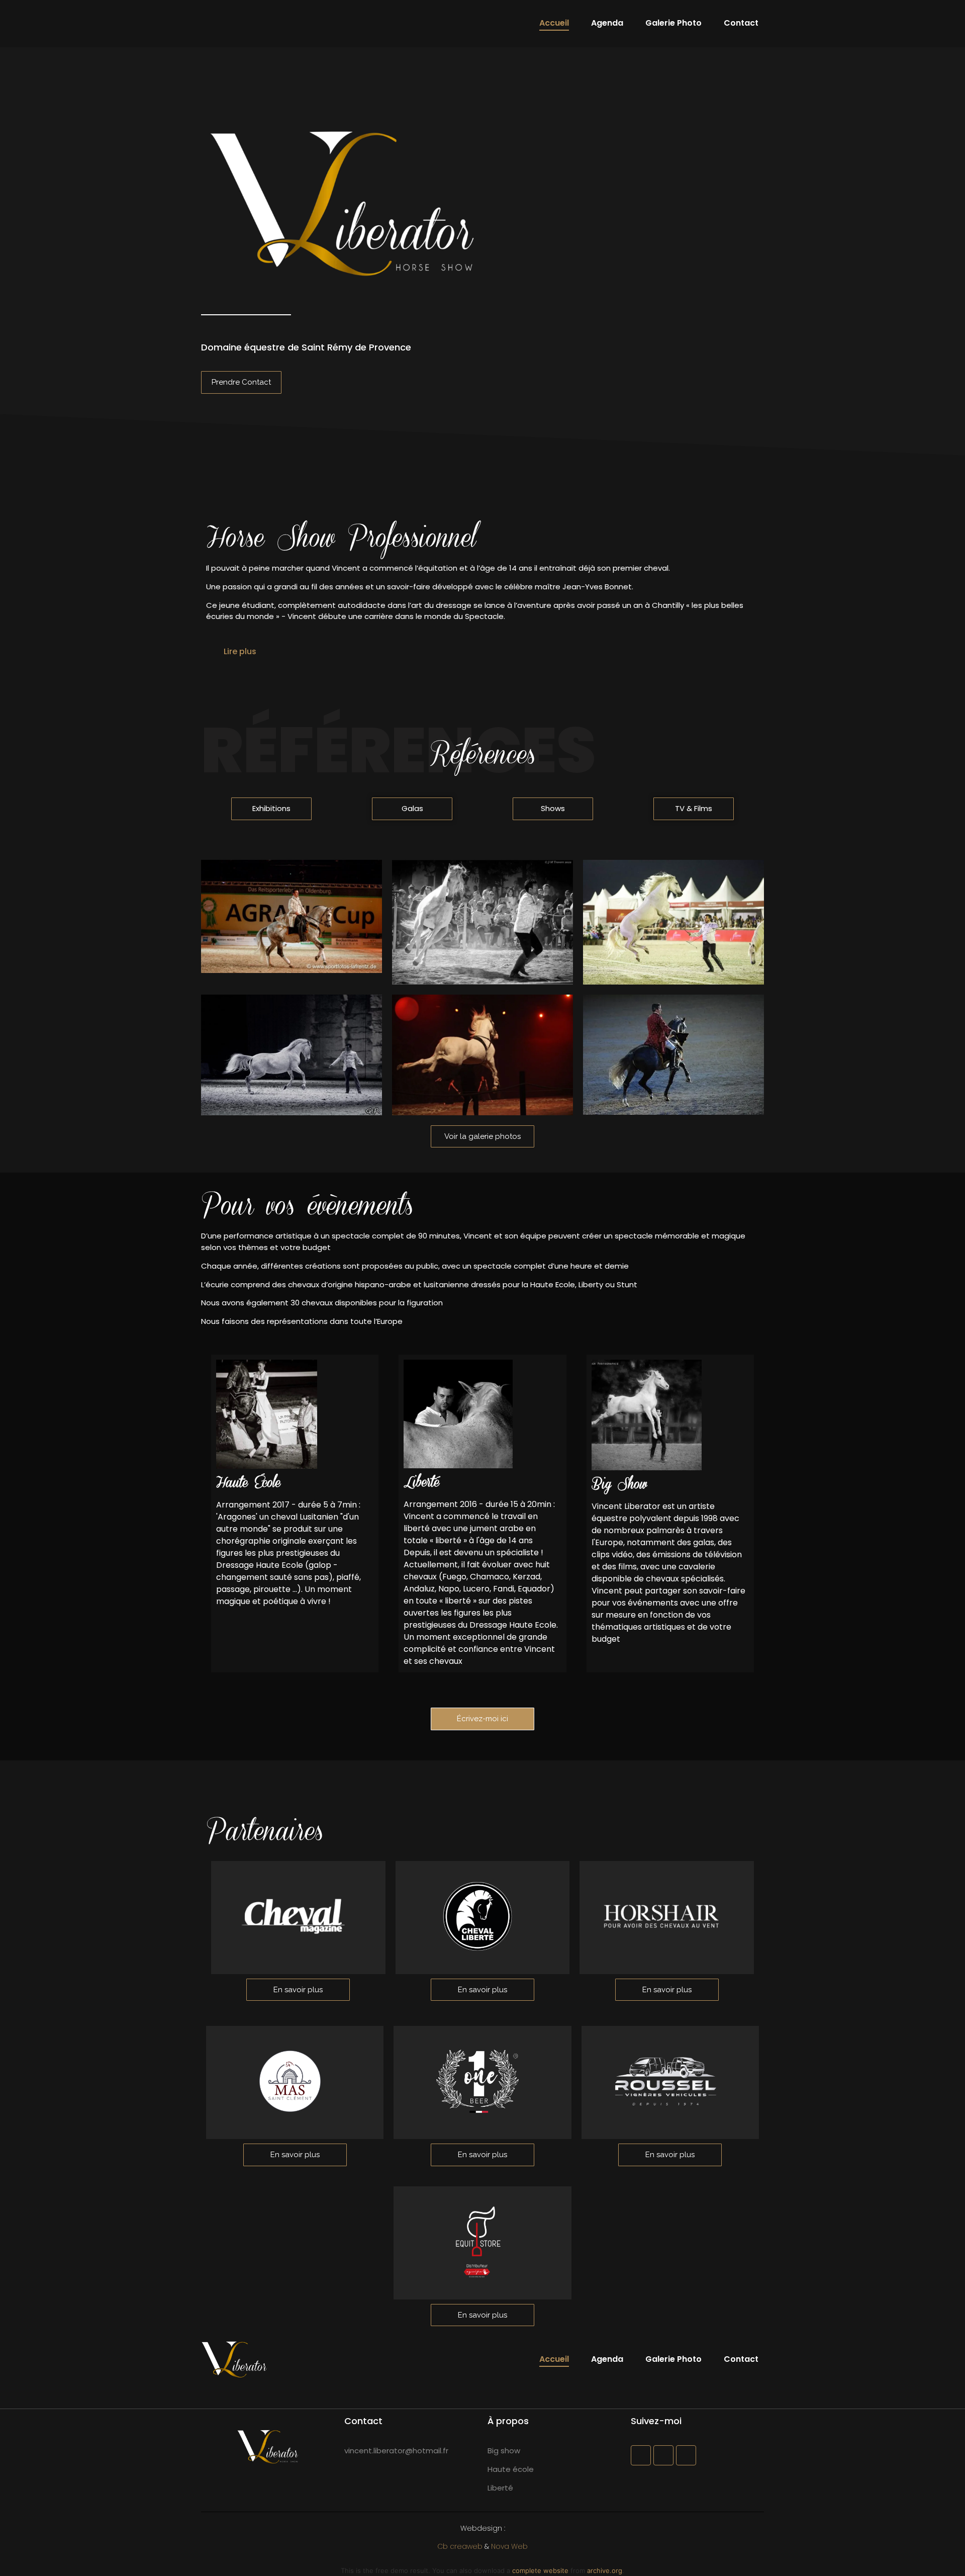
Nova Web (509, 2546)
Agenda (607, 23)
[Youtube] (686, 2455)
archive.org (605, 2570)
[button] (482, 651)
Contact (741, 23)
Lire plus (240, 651)
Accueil (554, 23)
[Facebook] (641, 2455)
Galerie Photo (673, 23)
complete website (540, 2570)
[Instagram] (663, 2455)
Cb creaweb (460, 2546)
